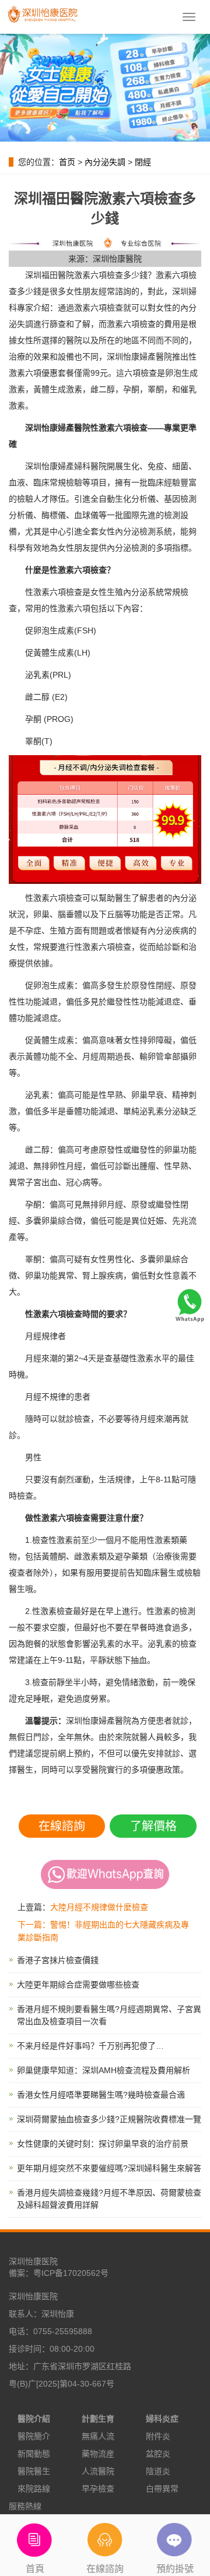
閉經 (143, 162)
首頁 (35, 2569)
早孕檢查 (98, 2489)
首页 (67, 162)
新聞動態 (34, 2454)
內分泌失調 (105, 162)
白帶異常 (162, 2489)
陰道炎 (158, 2471)
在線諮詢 (62, 1826)
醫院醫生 (34, 2471)
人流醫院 (98, 2471)
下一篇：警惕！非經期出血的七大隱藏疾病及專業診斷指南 (103, 1931)
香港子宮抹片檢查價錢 (58, 1960)
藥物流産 (98, 2454)
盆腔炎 (158, 2454)
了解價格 (153, 1826)
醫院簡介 (34, 2436)
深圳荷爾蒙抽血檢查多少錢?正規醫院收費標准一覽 (109, 2119)
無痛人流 (98, 2436)
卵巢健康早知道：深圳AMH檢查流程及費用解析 (104, 2070)
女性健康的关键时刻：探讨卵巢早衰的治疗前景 (103, 2144)
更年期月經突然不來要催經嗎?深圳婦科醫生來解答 (109, 2168)
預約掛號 (175, 2569)
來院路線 (34, 2489)
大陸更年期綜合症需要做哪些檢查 (78, 1985)
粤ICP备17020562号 (71, 2273)
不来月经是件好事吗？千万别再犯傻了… (90, 2046)
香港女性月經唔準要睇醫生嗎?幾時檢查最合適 (101, 2095)
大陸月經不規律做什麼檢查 (99, 1907)
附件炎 (158, 2436)
